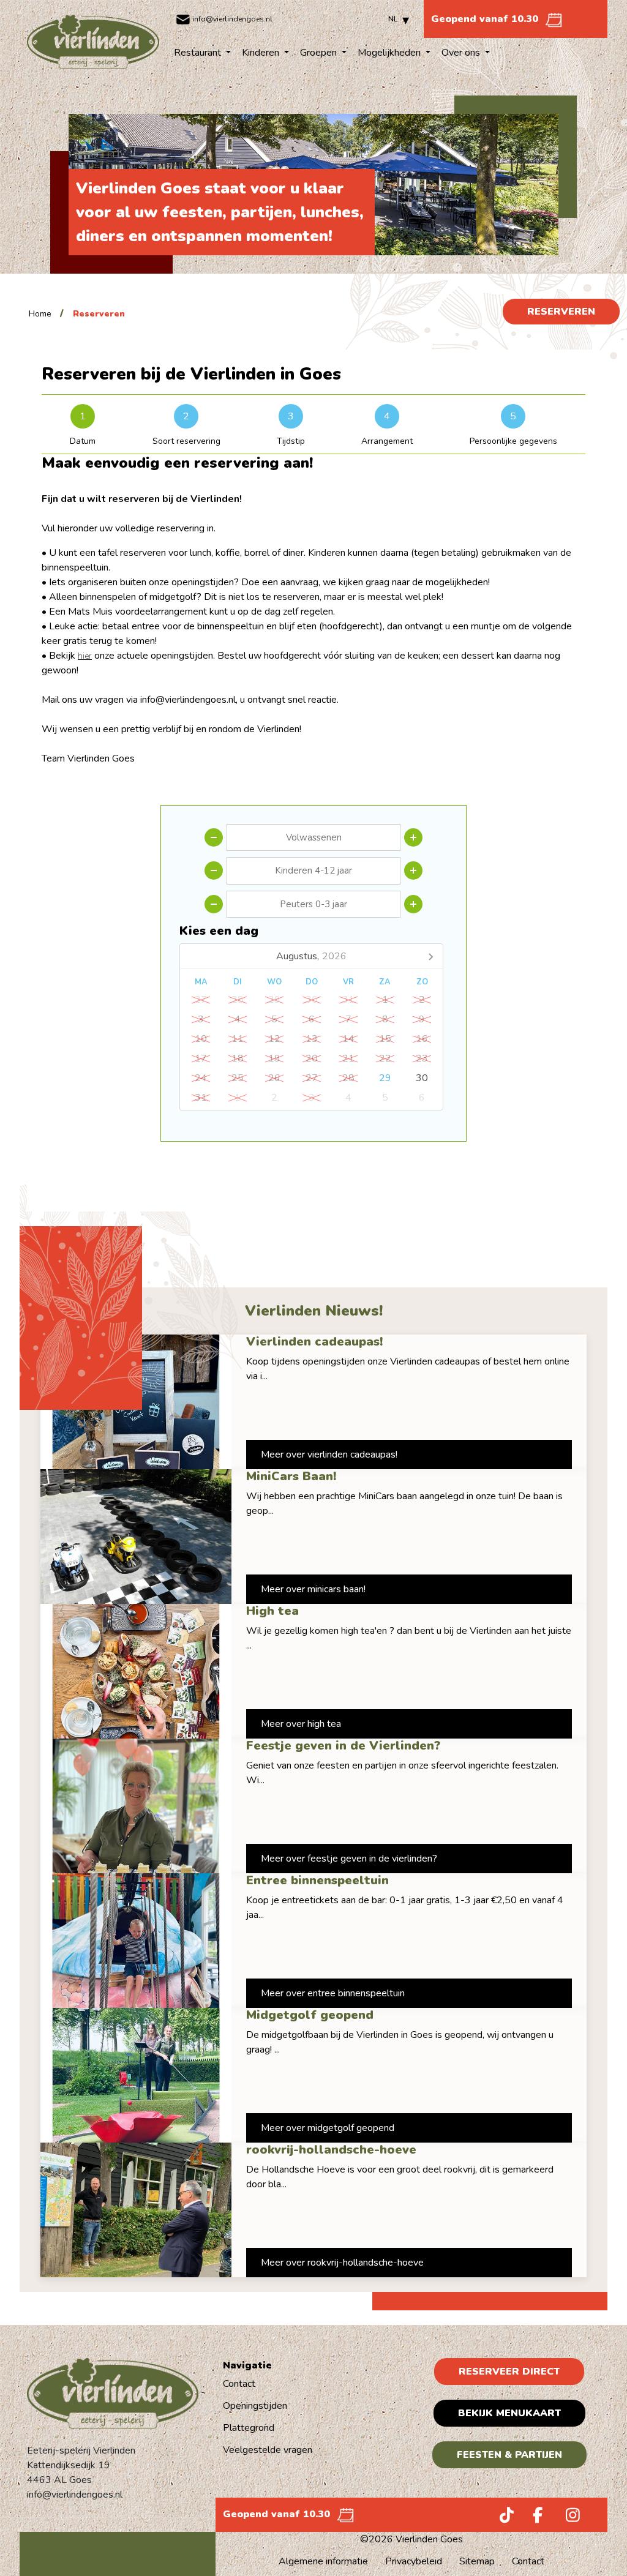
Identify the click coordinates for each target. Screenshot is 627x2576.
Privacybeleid (414, 2561)
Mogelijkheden (390, 53)
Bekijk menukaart (509, 2413)
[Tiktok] (500, 2518)
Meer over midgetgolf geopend (328, 2128)
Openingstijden (255, 2406)
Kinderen (262, 53)
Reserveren (561, 312)
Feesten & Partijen (509, 2455)
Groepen (320, 53)
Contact (239, 2384)
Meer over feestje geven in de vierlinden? (349, 1859)
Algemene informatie (323, 2561)
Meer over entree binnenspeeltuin (333, 1993)
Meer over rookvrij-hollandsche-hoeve (342, 2263)
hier (85, 656)
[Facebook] (533, 2518)
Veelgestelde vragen (268, 2450)
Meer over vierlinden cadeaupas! (329, 1455)
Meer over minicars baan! (313, 1589)
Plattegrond (249, 2428)
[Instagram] (566, 2518)
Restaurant (199, 53)
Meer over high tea (301, 1724)
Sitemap (477, 2561)
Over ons (462, 53)
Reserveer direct (509, 2372)
